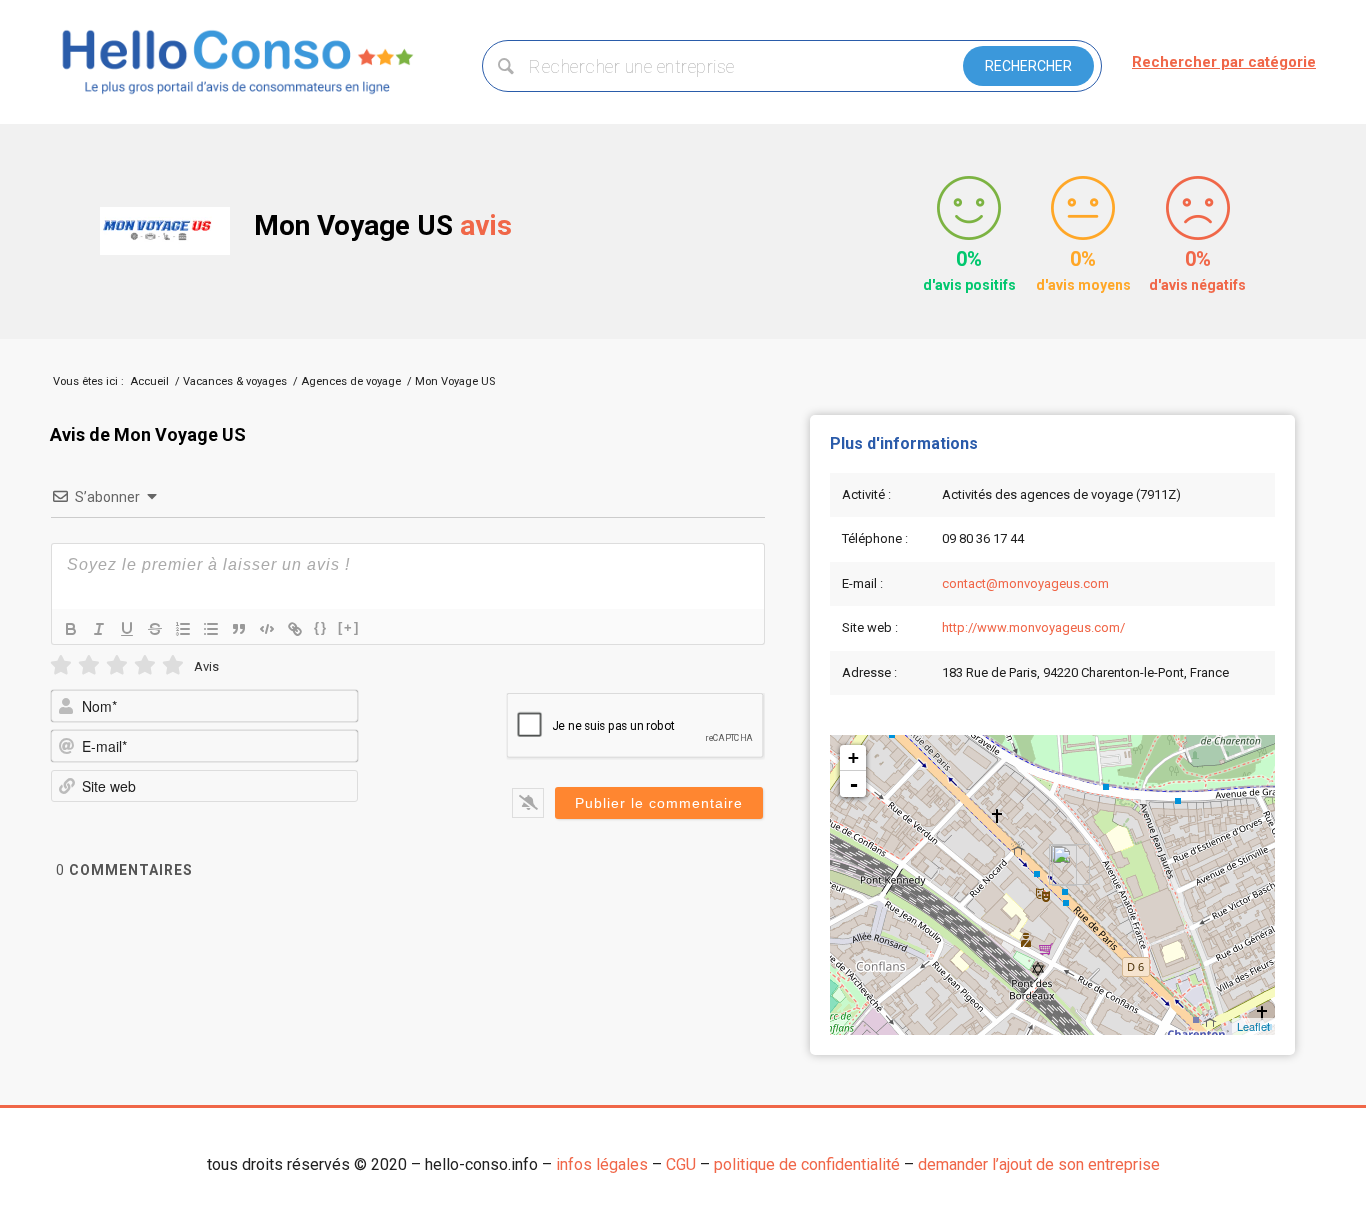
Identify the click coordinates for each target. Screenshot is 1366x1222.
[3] (117, 665)
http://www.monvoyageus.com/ (1033, 627)
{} (321, 627)
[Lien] (295, 629)
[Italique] (99, 629)
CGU (681, 1164)
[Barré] (155, 629)
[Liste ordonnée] (183, 629)
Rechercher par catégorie (1224, 62)
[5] (173, 665)
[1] (61, 665)
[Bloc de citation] (239, 629)
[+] (349, 627)
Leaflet (1253, 1026)
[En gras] (71, 629)
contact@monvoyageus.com (1025, 583)
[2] (89, 665)
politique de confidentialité (807, 1164)
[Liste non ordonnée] (211, 629)
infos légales (602, 1164)
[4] (145, 665)
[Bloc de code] (267, 629)
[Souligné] (127, 629)
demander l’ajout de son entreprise (1039, 1164)
